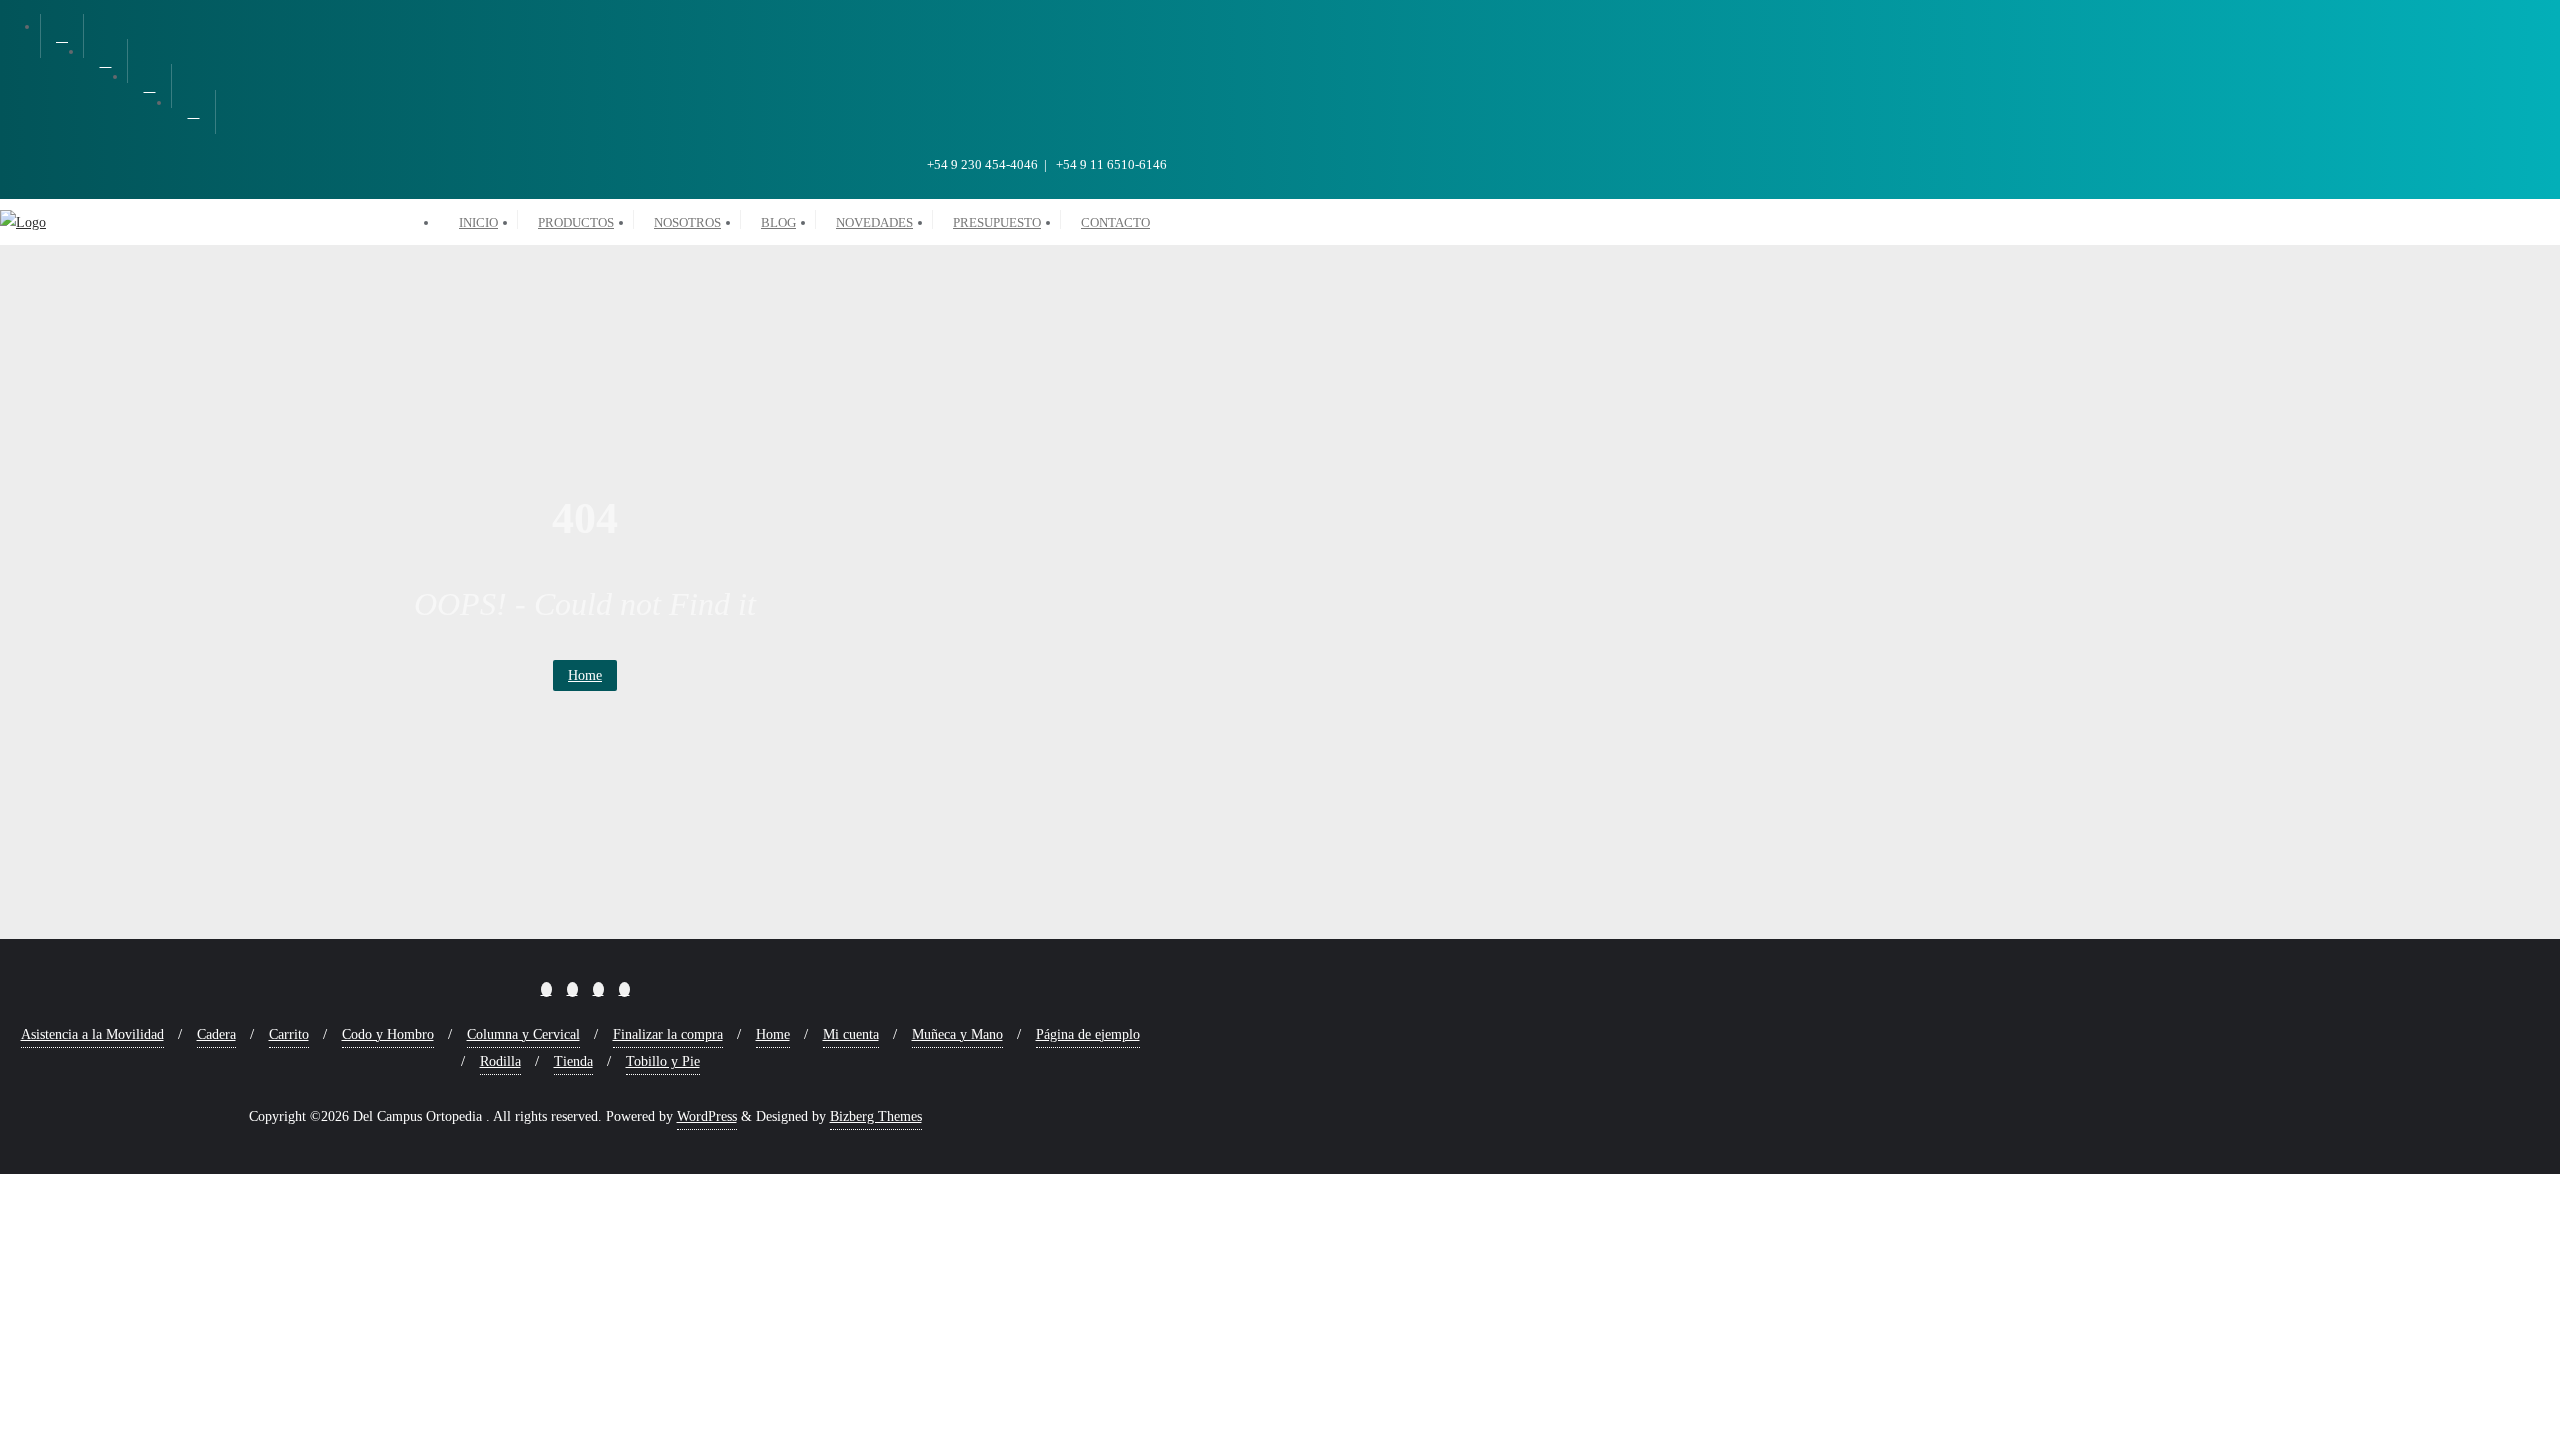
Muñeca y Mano (957, 1034)
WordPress (707, 1116)
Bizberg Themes (876, 1116)
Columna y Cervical (523, 1034)
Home (585, 675)
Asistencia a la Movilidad (92, 1034)
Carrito (289, 1034)
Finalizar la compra (668, 1034)
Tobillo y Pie (663, 1061)
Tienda (573, 1061)
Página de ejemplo (1088, 1034)
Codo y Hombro (388, 1034)
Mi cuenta (851, 1034)
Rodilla (500, 1061)
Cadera (216, 1034)
